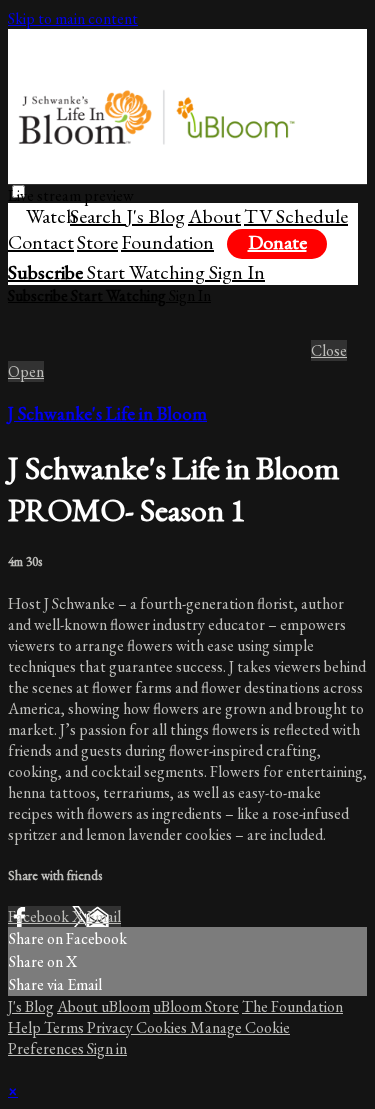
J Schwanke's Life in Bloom (107, 413)
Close (329, 350)
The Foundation (292, 1006)
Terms (65, 1027)
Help (26, 1027)
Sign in (107, 1048)
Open (26, 371)
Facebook (40, 916)
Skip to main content (73, 18)
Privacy (111, 1027)
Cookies (163, 1027)
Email (103, 916)
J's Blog (31, 1006)
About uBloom (103, 1006)
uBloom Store (196, 1006)
